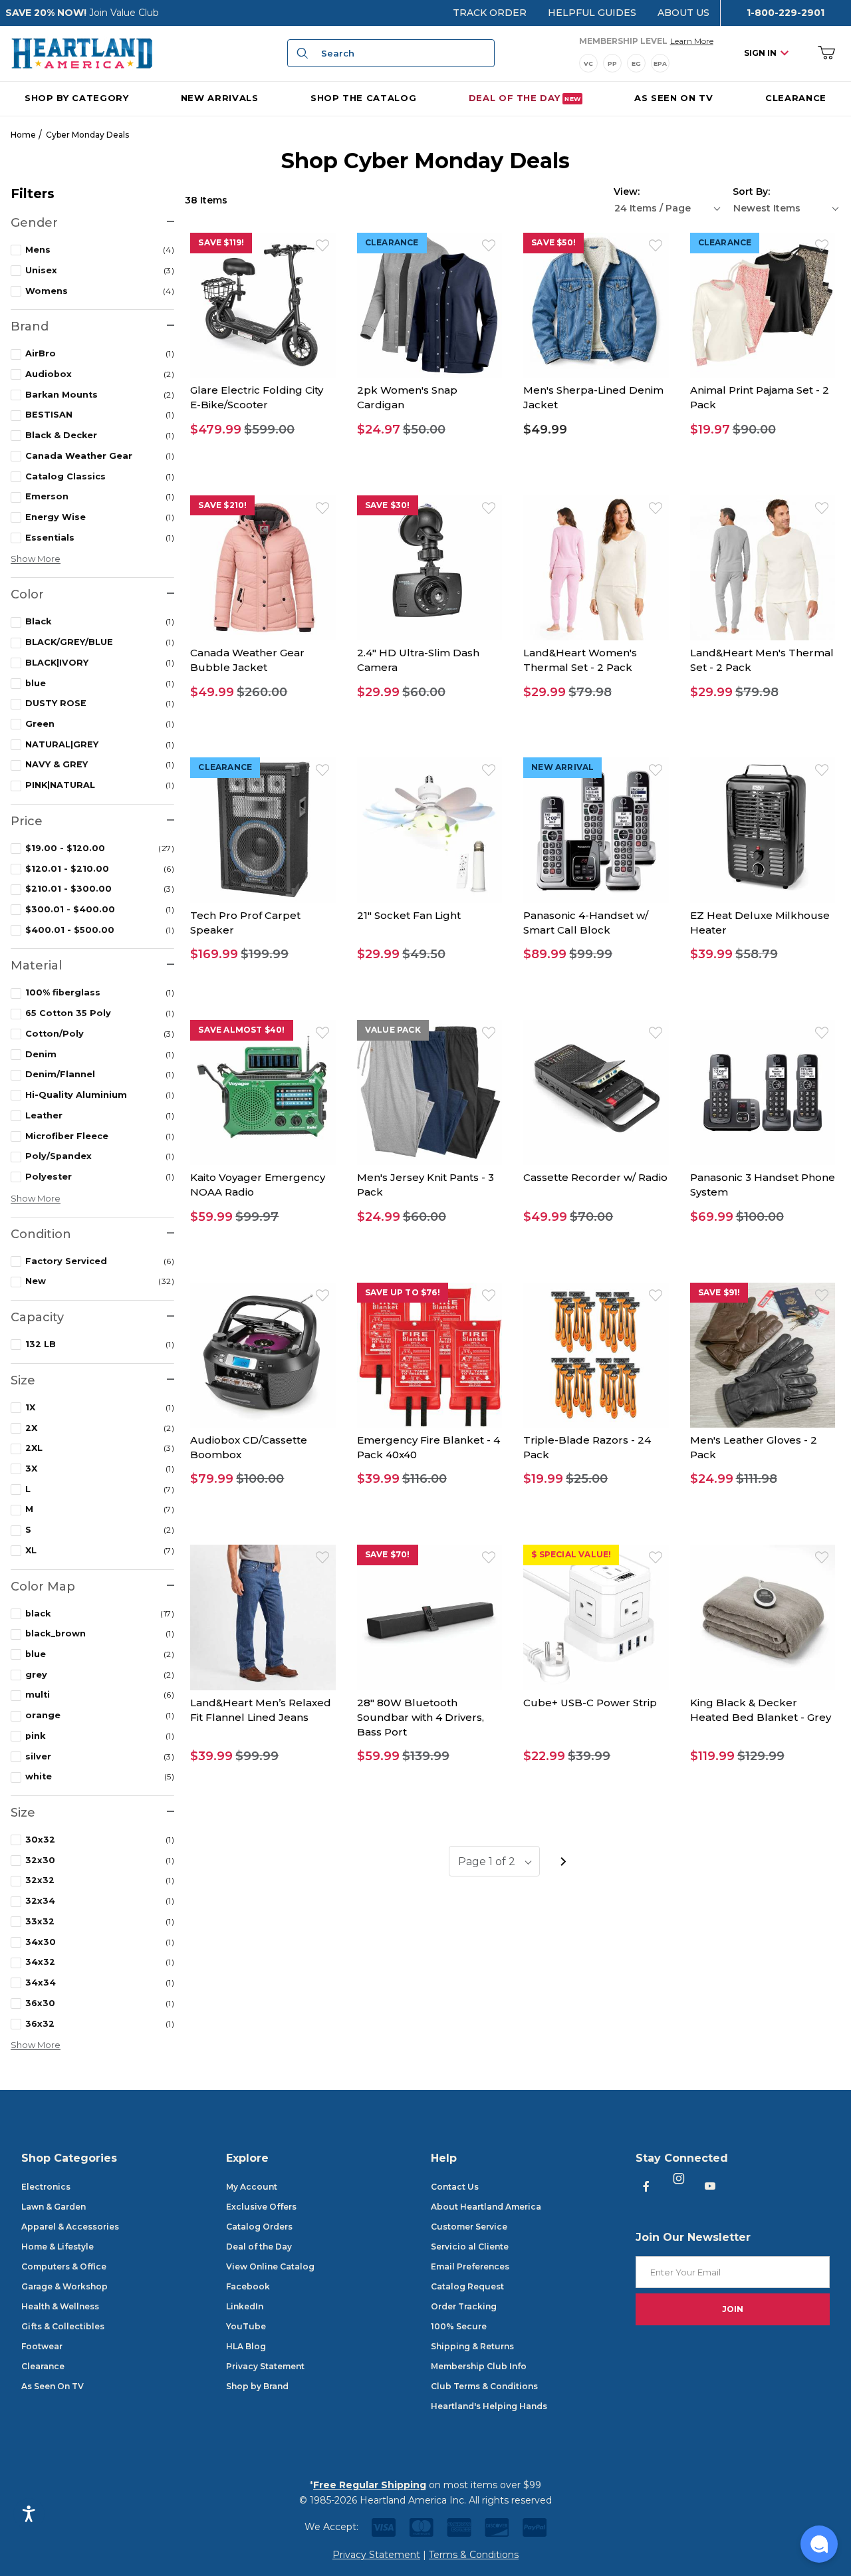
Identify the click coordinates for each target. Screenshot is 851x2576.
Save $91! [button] (719, 1292)
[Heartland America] (82, 53)
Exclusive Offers (261, 2207)
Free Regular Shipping (370, 2485)
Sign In (760, 53)
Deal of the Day (259, 2247)
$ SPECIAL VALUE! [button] (571, 1554)
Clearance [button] (392, 242)
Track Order (490, 13)
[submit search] (301, 53)
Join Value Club (124, 13)
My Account (252, 2187)
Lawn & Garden (54, 2207)
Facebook (248, 2286)
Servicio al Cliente (470, 2247)
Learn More (692, 41)
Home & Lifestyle (58, 2247)
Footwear (42, 2346)
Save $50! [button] (553, 242)
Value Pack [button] (393, 1030)
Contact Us (455, 2187)
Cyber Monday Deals (87, 135)
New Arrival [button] (562, 767)
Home (23, 135)
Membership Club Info (479, 2366)
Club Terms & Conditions (484, 2386)
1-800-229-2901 (786, 13)
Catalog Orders (259, 2227)
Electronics (46, 2187)
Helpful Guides (592, 13)
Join (733, 2309)
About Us (683, 13)
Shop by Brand (257, 2386)
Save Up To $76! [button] (403, 1292)
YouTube (246, 2326)
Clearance (43, 2366)
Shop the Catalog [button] (363, 97)
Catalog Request (467, 2286)
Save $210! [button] (222, 505)
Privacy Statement (265, 2366)
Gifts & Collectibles (63, 2326)
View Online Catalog (270, 2266)
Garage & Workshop (64, 2286)
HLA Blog (246, 2346)
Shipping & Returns (472, 2346)
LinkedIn (245, 2306)
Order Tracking (464, 2306)
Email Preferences (470, 2266)
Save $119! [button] (221, 242)
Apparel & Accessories (70, 2227)
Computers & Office (64, 2266)
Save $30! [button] (388, 505)
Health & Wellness (60, 2306)
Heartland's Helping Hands (489, 2406)
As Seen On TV (53, 2386)
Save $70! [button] (388, 1554)
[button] (263, 430)
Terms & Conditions (474, 2555)
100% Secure (459, 2326)
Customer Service (469, 2227)
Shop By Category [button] (76, 97)
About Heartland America (486, 2207)
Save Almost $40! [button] (241, 1030)
